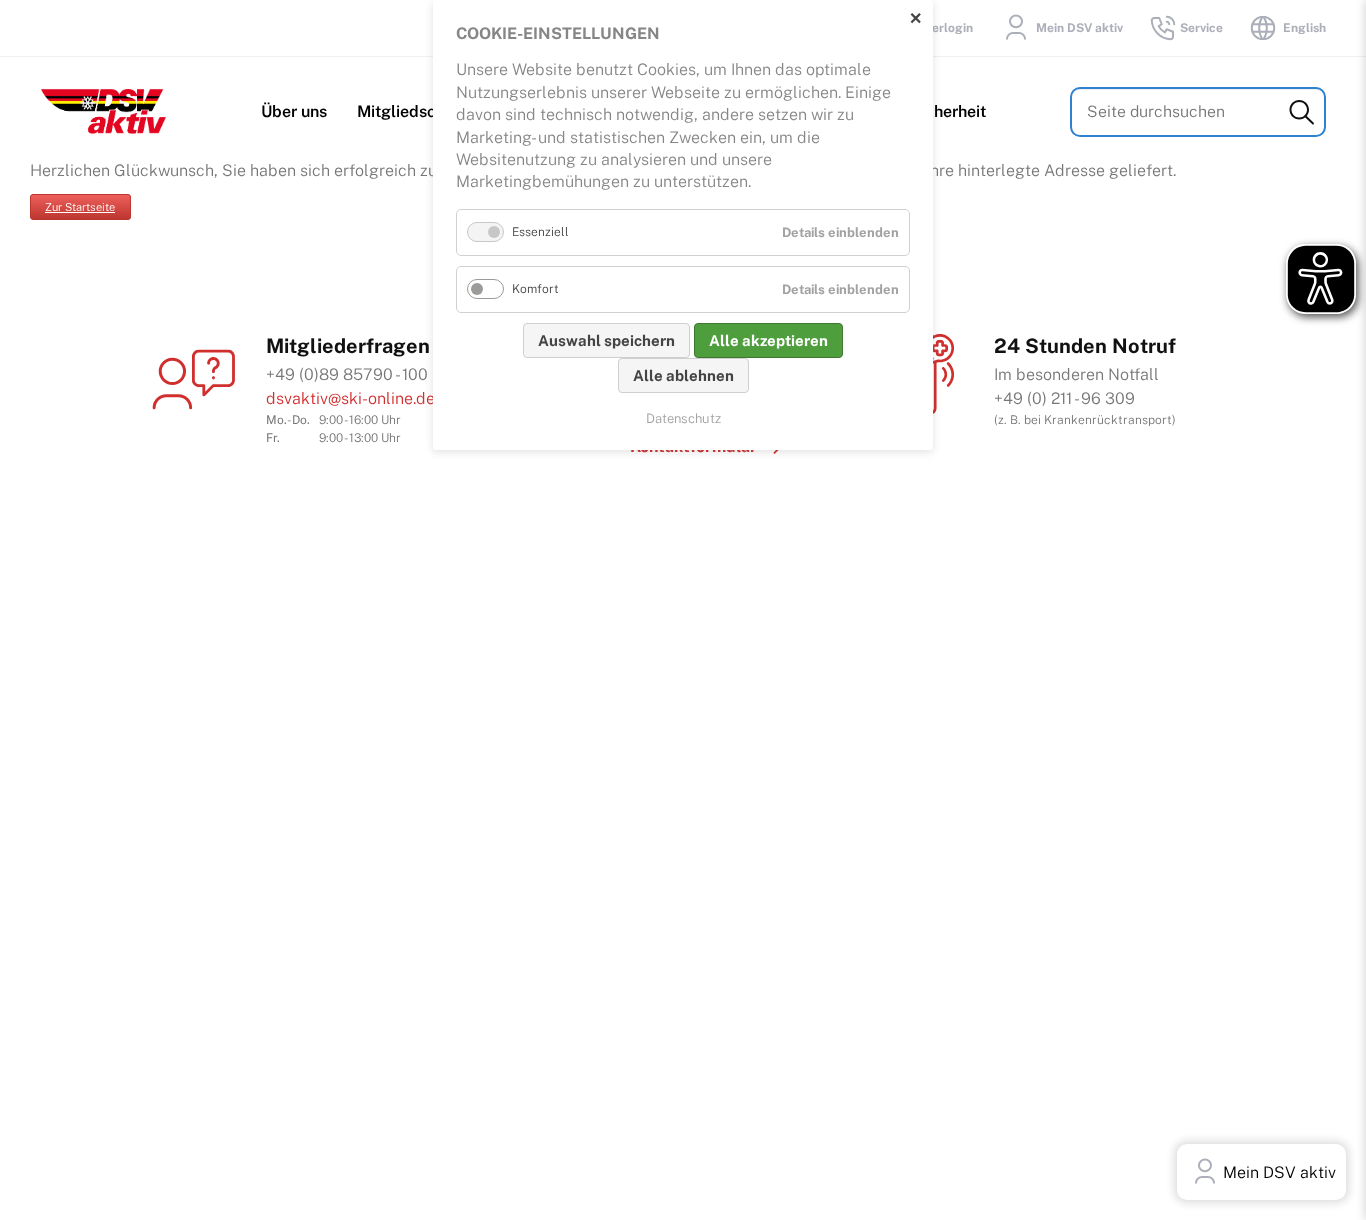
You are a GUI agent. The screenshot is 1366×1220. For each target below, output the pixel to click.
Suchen (1301, 112)
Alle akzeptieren (768, 340)
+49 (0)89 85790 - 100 (347, 374)
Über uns (294, 111)
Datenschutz (683, 418)
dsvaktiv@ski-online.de (350, 398)
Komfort (535, 289)
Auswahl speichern (606, 340)
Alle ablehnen (683, 375)
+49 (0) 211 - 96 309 (1064, 398)
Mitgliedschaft (411, 111)
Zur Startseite (80, 207)
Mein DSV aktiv (1079, 28)
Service (1201, 28)
